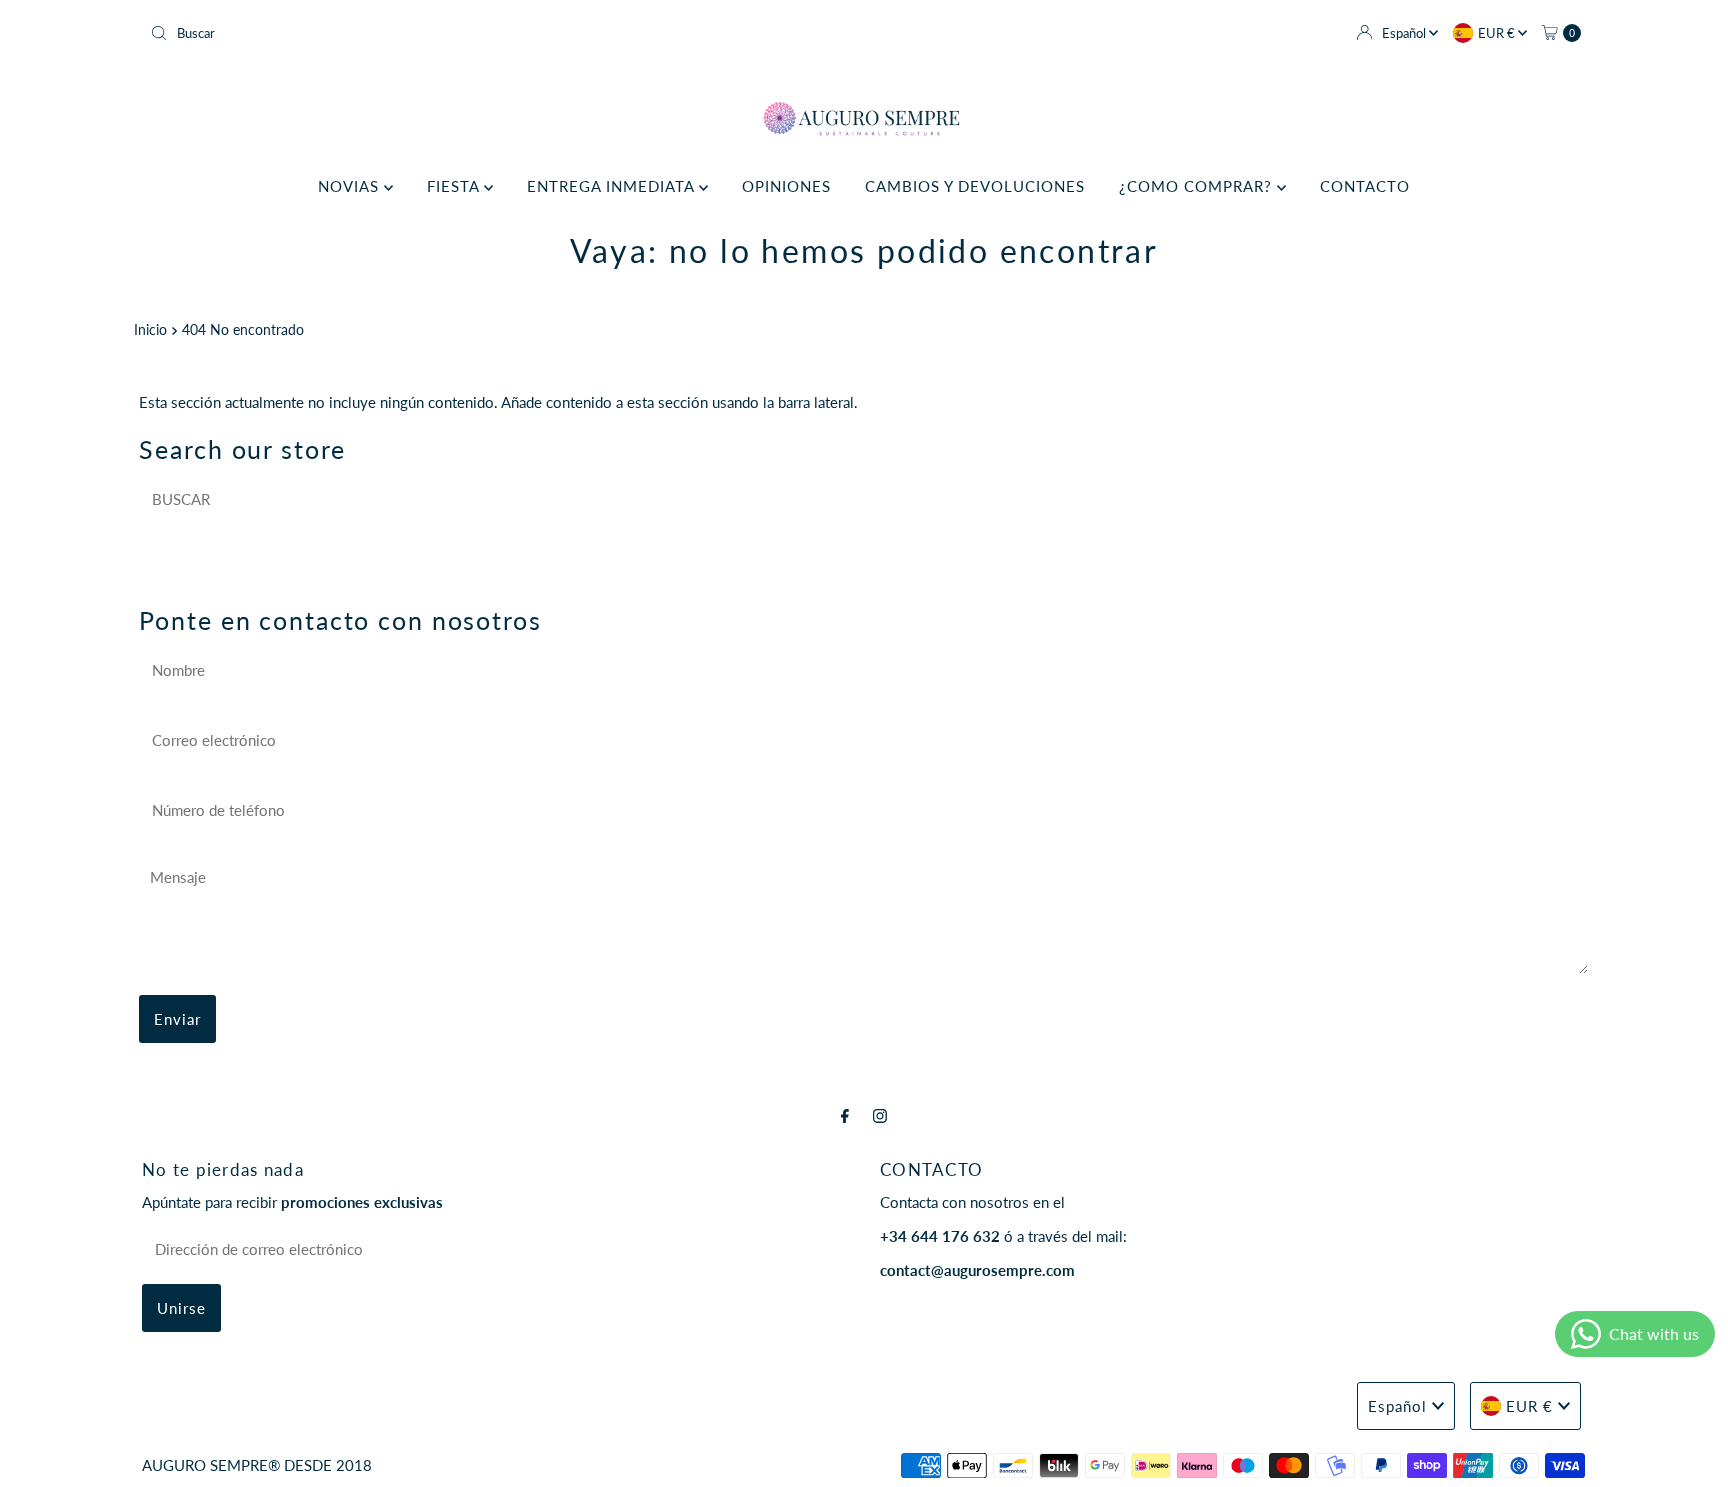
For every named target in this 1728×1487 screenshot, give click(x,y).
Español (1405, 33)
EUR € (1498, 33)
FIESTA (455, 186)
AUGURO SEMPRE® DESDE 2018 (257, 1465)
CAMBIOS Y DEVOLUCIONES (975, 186)
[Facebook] (845, 1115)
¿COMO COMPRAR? (1198, 186)
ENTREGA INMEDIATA (613, 186)
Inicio (150, 330)
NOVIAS (351, 186)
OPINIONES (786, 186)
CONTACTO (1365, 186)
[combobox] (499, 33)
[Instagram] (880, 1115)
